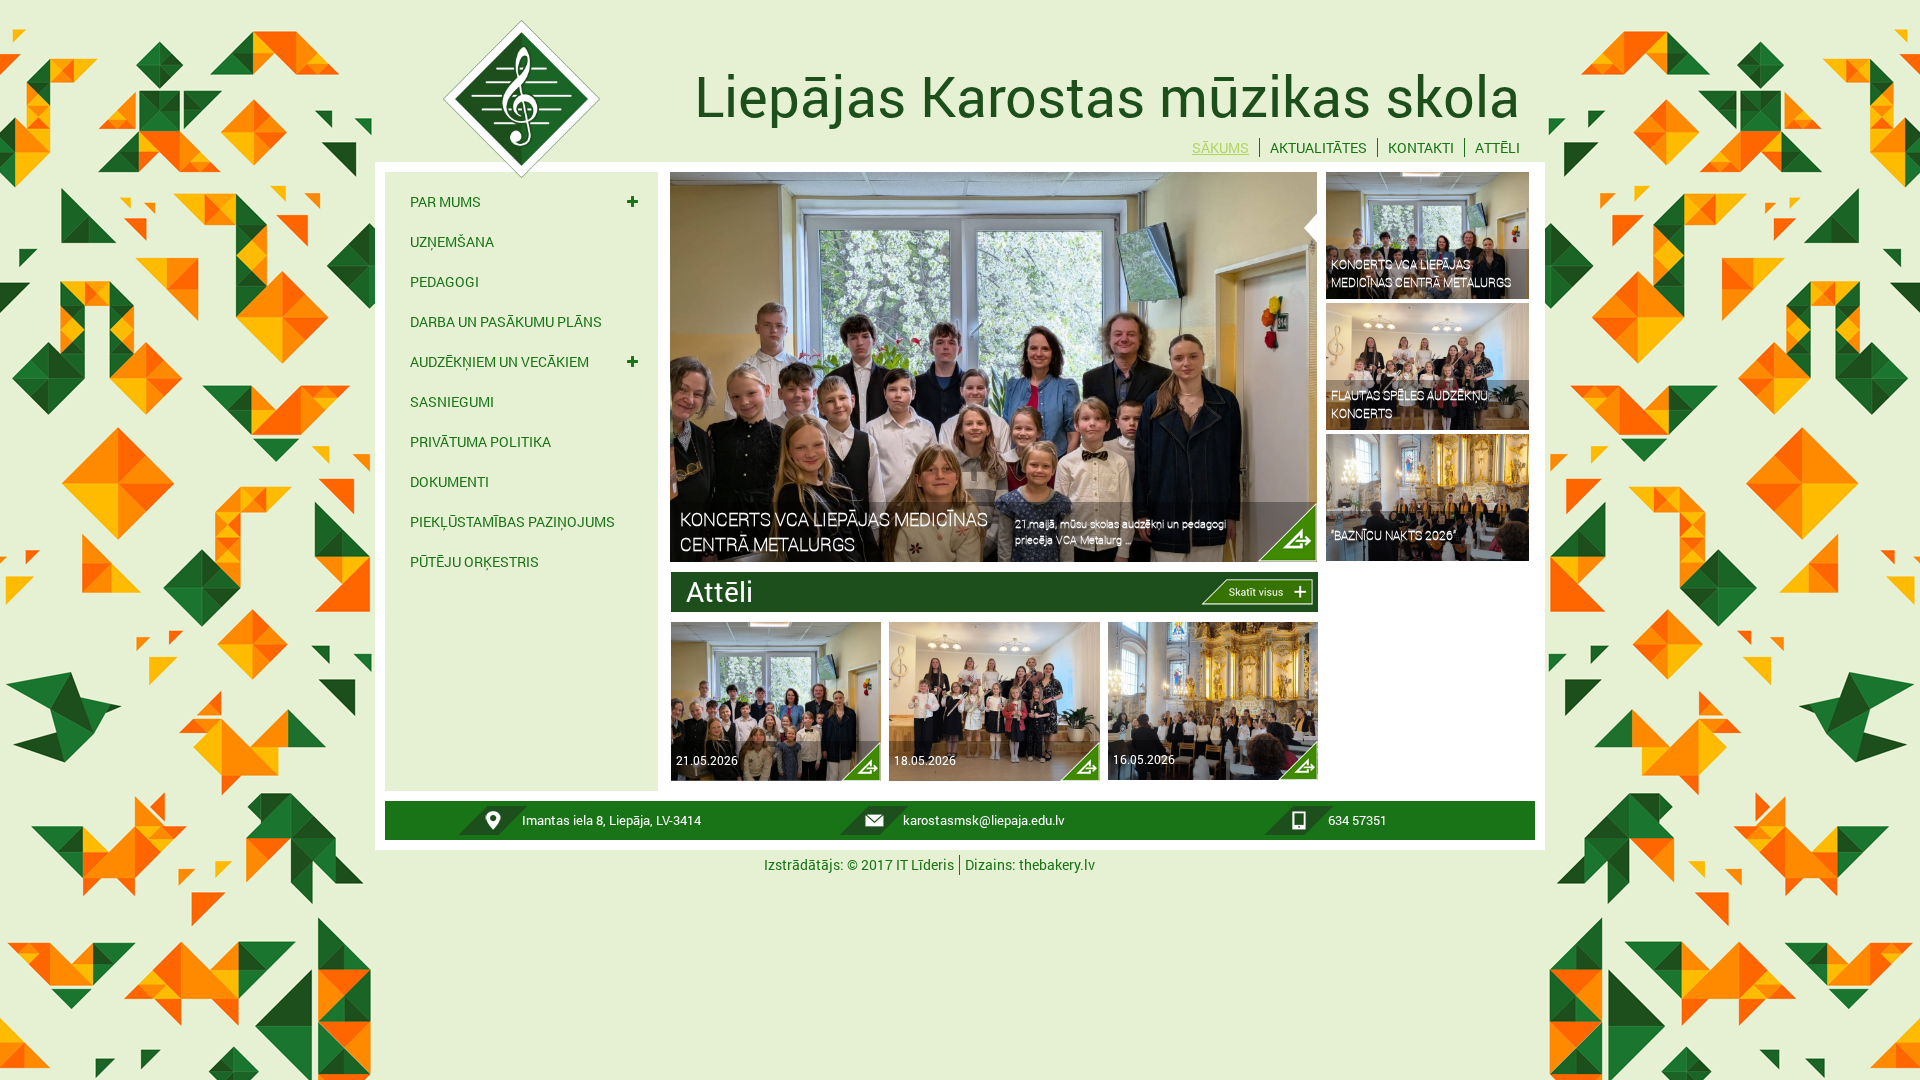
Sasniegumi (452, 401)
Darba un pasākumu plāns (506, 321)
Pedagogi (444, 281)
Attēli (1497, 147)
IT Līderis (925, 864)
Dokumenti (449, 481)
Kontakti (1421, 147)
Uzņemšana (452, 241)
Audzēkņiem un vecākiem (499, 361)
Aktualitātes (1318, 147)
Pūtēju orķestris (474, 561)
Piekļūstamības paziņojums (512, 521)
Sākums (1220, 147)
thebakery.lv (1057, 864)
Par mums (445, 201)
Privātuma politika (480, 441)
